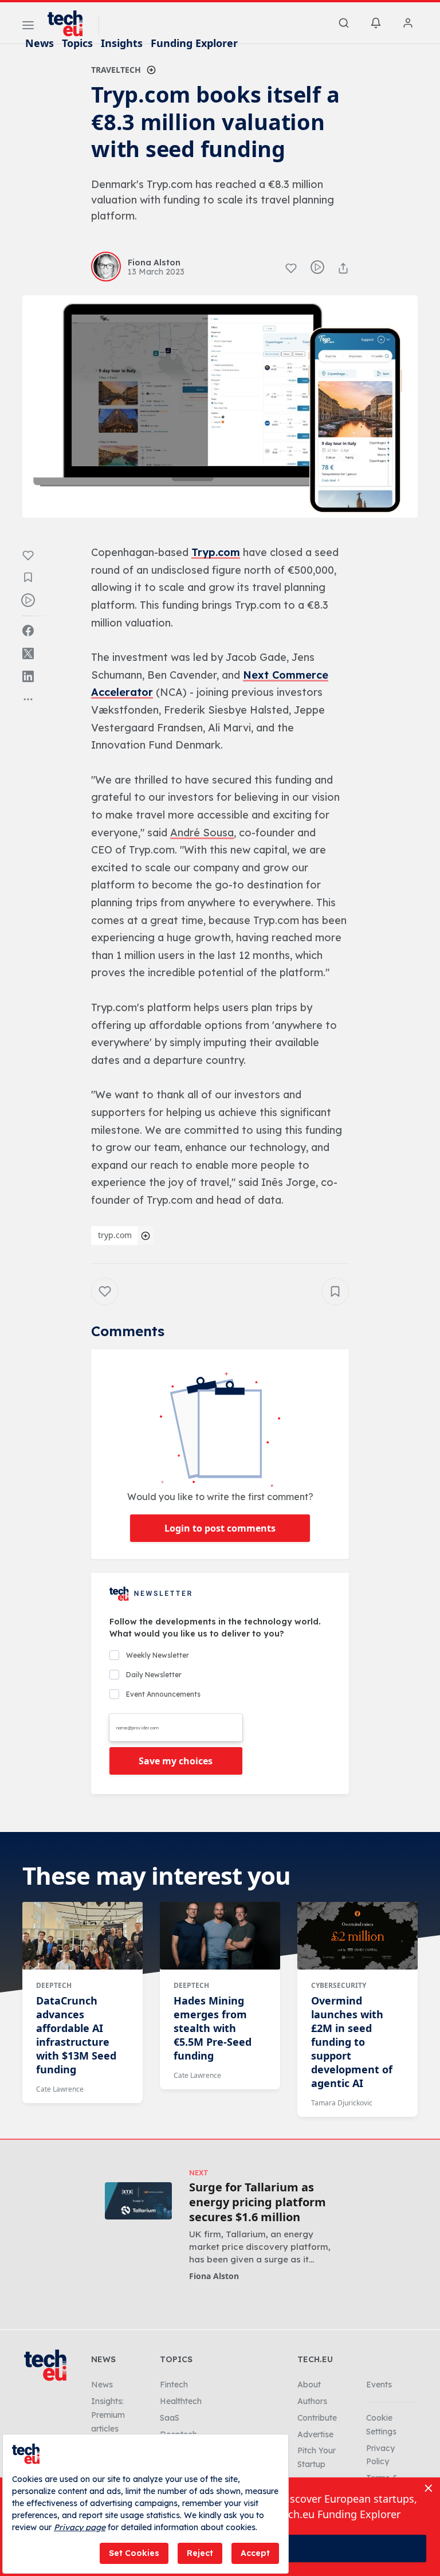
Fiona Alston (214, 2276)
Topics (77, 43)
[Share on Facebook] (28, 631)
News (40, 43)
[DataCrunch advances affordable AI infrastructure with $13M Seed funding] (82, 1936)
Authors (312, 2401)
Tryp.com (216, 552)
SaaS (170, 2418)
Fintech (174, 2385)
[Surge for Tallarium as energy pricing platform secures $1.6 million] (138, 2201)
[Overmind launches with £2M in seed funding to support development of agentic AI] (357, 1936)
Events (379, 2385)
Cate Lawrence (60, 2089)
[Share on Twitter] (28, 653)
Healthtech (181, 2401)
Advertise (315, 2434)
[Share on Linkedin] (28, 676)
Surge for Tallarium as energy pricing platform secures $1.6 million (258, 2202)
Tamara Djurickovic (342, 2103)
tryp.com (115, 1235)
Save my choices (176, 1761)
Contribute (317, 2418)
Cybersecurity (339, 1985)
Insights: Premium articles (108, 2415)
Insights (122, 43)
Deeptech (54, 1985)
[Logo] (70, 24)
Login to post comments (220, 1528)
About (309, 2385)
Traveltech (116, 70)
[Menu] (28, 27)
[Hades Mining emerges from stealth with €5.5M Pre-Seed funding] (220, 1936)
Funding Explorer (194, 43)
